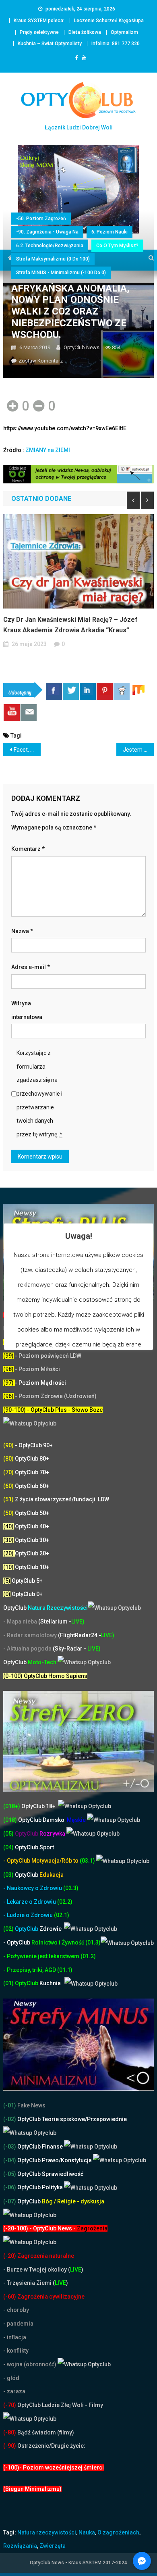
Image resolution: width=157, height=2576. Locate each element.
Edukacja (39, 1875)
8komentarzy (79, 644)
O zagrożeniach (118, 2532)
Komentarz (28, 849)
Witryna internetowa (27, 1010)
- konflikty (16, 2351)
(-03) (10, 2147)
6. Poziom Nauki (109, 232)
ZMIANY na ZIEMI (48, 450)
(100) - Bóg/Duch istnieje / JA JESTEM (53, 1342)
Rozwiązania (20, 2546)
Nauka (87, 2532)
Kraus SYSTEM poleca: (39, 21)
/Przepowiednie (106, 2119)
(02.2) (65, 1902)
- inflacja (15, 2337)
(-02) (10, 2119)
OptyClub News (82, 347)
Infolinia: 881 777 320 (116, 44)
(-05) (10, 2174)
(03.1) (88, 1861)
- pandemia (18, 2324)
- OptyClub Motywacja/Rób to (41, 1861)
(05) (8, 1834)
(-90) (10, 2446)
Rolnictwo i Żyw (37, 1942)
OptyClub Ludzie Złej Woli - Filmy (60, 2405)
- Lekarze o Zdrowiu (30, 1902)
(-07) (10, 2201)
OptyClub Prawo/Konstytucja (55, 2160)
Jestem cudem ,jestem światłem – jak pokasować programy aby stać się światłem (138, 750)
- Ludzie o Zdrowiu (29, 1915)
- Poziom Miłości (32, 1369)
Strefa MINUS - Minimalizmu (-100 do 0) (61, 273)
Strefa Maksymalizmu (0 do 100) (53, 259)
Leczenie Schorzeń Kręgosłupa (109, 21)
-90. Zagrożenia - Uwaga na (47, 232)
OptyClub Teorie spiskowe (51, 2119)
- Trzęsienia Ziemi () (36, 2283)
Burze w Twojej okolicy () (45, 2270)
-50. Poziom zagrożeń (41, 219)
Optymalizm (124, 32)
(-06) (10, 2187)
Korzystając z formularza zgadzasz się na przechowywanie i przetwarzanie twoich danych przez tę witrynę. (39, 1094)
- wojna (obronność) (30, 2364)
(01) (9, 1983)
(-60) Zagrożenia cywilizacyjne (44, 2297)
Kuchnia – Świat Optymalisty (50, 44)
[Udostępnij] (54, 691)
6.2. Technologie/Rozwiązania (50, 246)
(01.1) (65, 1970)
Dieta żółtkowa (85, 32)
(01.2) (88, 1956)
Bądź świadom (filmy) (45, 2432)
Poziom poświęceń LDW (50, 1356)
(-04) (10, 2160)
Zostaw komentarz (41, 361)
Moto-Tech (30, 1662)
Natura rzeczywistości (47, 2532)
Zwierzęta (53, 2546)
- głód (11, 2378)
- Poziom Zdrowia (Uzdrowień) (50, 1396)
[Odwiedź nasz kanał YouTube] (12, 713)
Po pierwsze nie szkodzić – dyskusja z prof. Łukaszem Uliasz (72, 625)
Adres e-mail (31, 967)
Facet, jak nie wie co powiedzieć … (27, 750)
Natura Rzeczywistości (45, 1608)
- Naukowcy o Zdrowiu (33, 1888)
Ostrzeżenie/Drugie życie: (51, 2446)
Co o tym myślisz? (117, 246)
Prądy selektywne (39, 32)
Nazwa (22, 931)
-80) (11, 2432)
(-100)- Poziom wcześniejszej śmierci (54, 2468)
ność (78, 1942)
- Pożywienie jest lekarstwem (42, 1956)
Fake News (31, 2105)
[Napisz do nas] (29, 713)
